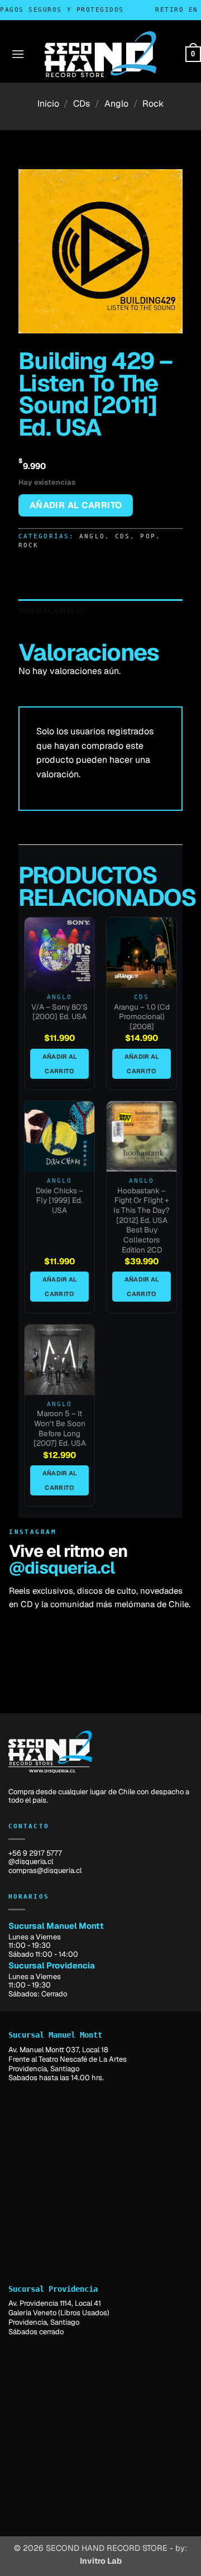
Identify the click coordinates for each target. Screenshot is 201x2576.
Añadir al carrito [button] (60, 1064)
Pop (148, 536)
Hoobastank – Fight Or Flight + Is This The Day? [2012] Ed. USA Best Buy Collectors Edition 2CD (142, 1220)
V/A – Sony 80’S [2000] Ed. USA (59, 1012)
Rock (153, 104)
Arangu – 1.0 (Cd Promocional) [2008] (142, 1017)
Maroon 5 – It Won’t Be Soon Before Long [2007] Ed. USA (60, 1428)
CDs (82, 104)
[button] (18, 54)
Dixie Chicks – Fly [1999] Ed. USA (59, 1201)
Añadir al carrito (76, 505)
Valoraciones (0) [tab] (52, 610)
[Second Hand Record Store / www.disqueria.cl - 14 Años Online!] (100, 54)
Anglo (116, 104)
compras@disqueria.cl (45, 1870)
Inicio (48, 104)
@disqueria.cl (62, 1568)
